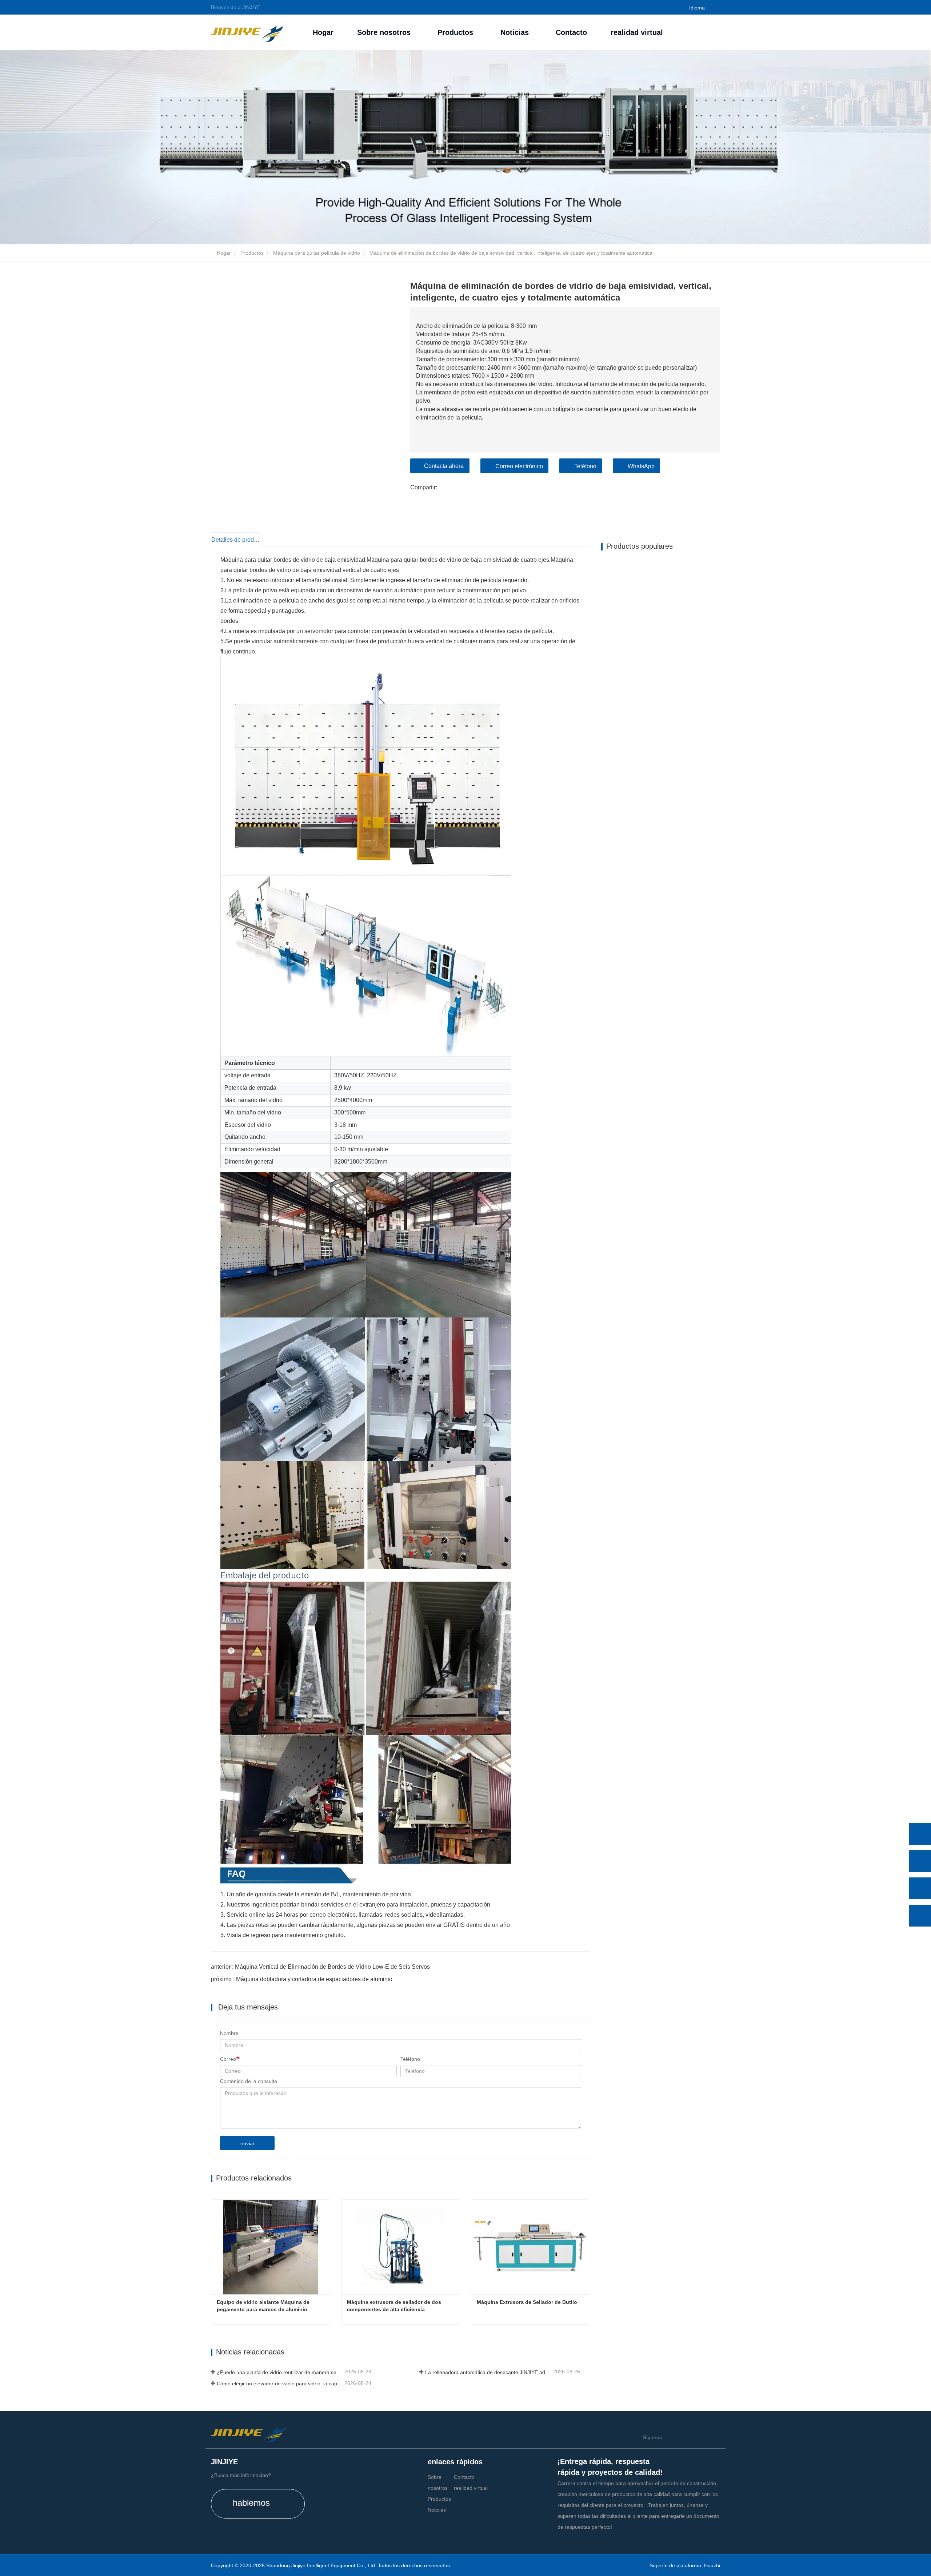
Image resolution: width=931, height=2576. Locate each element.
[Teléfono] (920, 1861)
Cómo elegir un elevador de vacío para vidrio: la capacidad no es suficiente (280, 2384)
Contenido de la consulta (249, 2081)
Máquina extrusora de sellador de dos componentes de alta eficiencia (395, 2306)
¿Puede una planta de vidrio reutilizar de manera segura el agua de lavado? (280, 2372)
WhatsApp (641, 466)
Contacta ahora (444, 466)
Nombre (229, 2033)
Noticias (437, 2510)
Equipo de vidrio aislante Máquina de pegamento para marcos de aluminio (264, 2306)
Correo (228, 2059)
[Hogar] (247, 32)
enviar (247, 2143)
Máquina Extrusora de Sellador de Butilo (527, 2302)
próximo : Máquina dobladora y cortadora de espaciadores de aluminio (302, 1979)
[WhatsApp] (920, 1834)
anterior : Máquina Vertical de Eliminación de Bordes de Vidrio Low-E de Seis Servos (320, 1967)
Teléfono (585, 466)
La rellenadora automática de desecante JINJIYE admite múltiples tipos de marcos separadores (488, 2372)
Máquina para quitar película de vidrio (317, 253)
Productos (252, 253)
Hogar (323, 32)
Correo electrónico (519, 466)
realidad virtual (637, 32)
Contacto (571, 32)
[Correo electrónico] (920, 1888)
